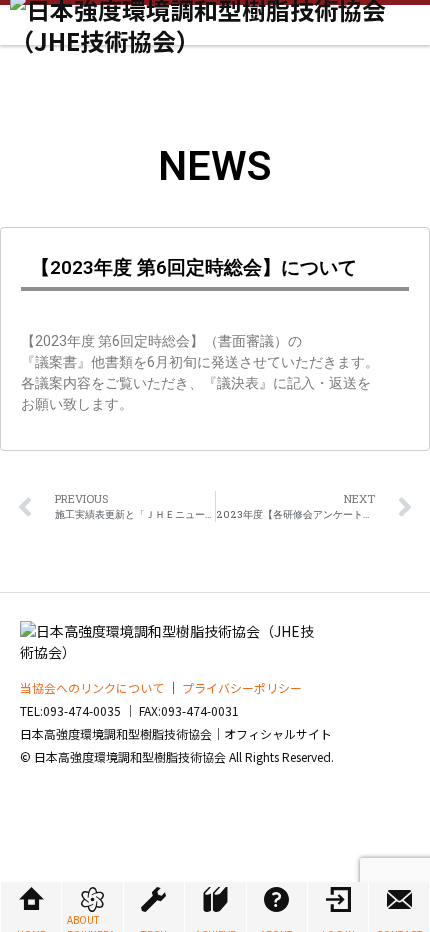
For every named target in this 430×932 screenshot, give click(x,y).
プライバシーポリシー (242, 687)
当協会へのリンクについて (92, 687)
